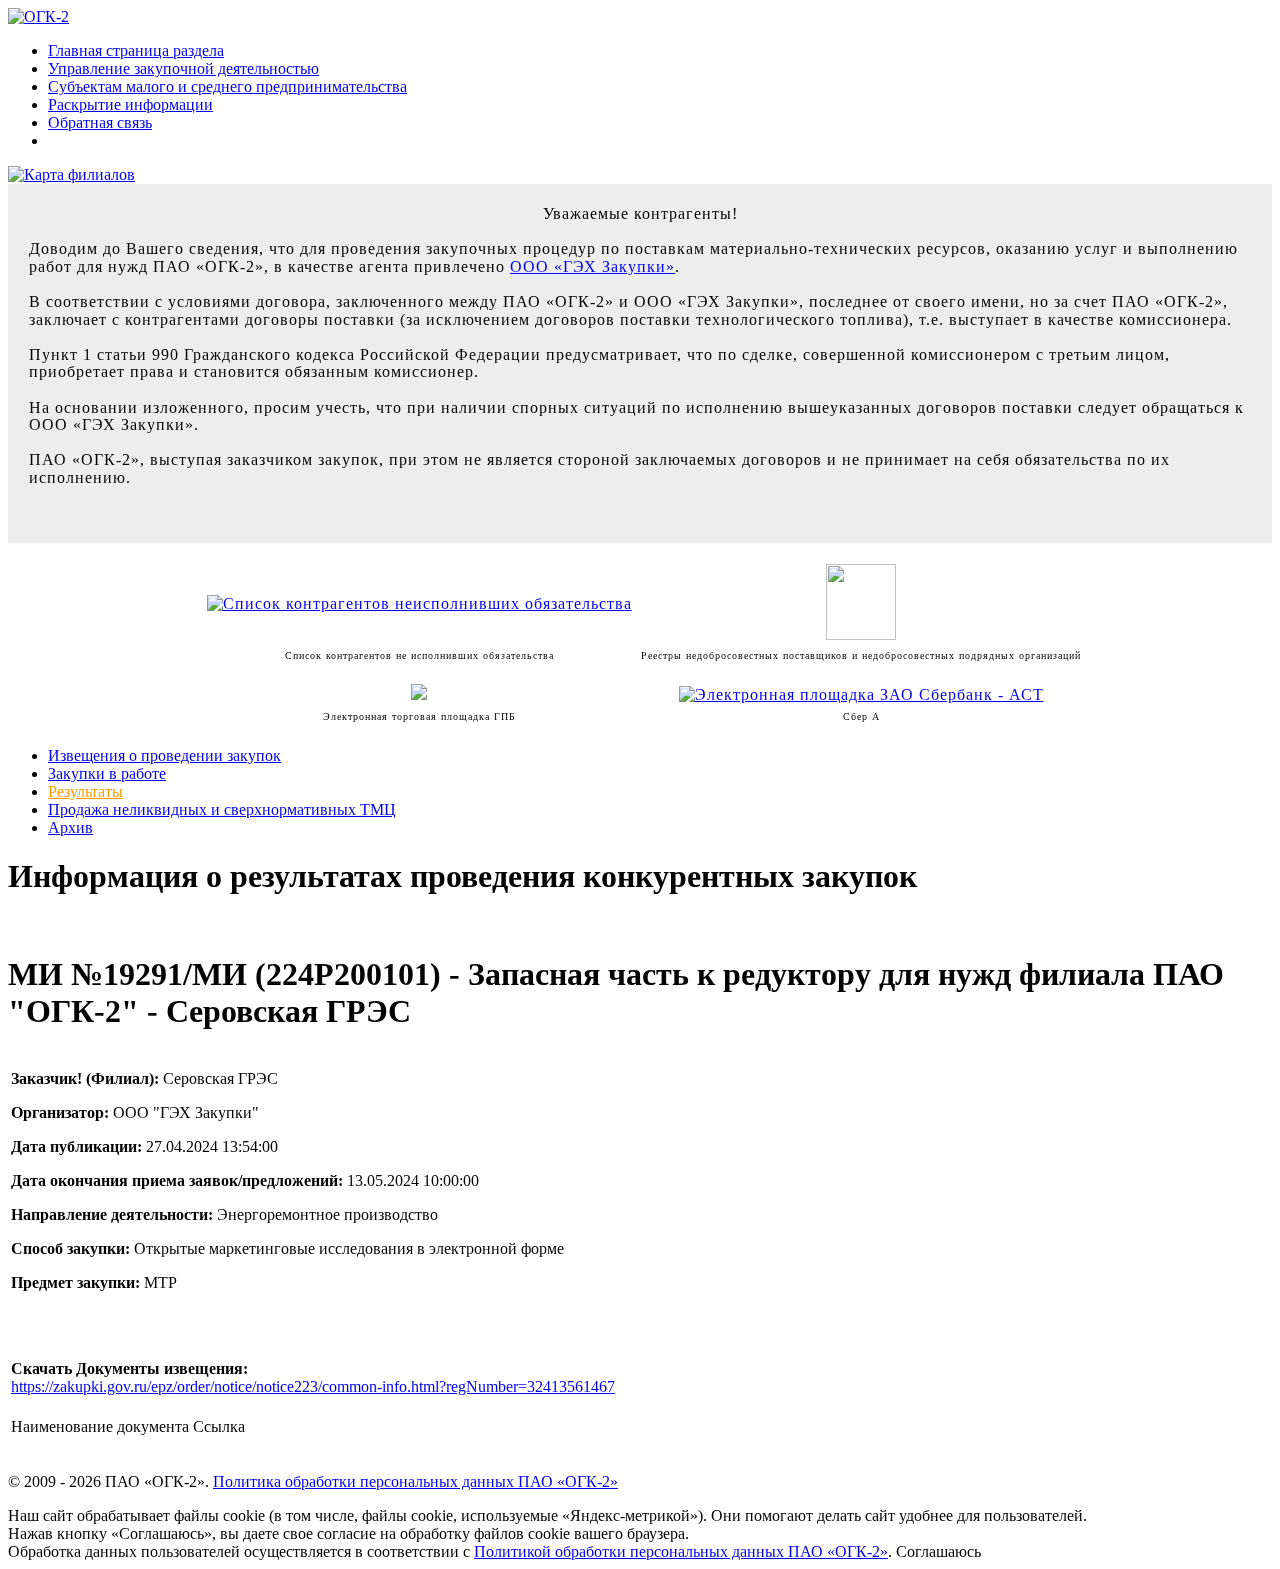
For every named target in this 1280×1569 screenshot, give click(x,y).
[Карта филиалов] (71, 174)
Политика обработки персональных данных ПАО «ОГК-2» (415, 1481)
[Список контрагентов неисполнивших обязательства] (419, 603)
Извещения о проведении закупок (164, 755)
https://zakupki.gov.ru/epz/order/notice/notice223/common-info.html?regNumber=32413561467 (313, 1386)
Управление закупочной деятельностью (183, 68)
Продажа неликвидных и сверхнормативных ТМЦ (222, 809)
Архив (70, 827)
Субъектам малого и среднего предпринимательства (227, 86)
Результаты (85, 791)
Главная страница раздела (136, 50)
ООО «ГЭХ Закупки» (592, 266)
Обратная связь (100, 122)
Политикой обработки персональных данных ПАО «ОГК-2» (681, 1551)
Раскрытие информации (130, 104)
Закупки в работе (107, 773)
